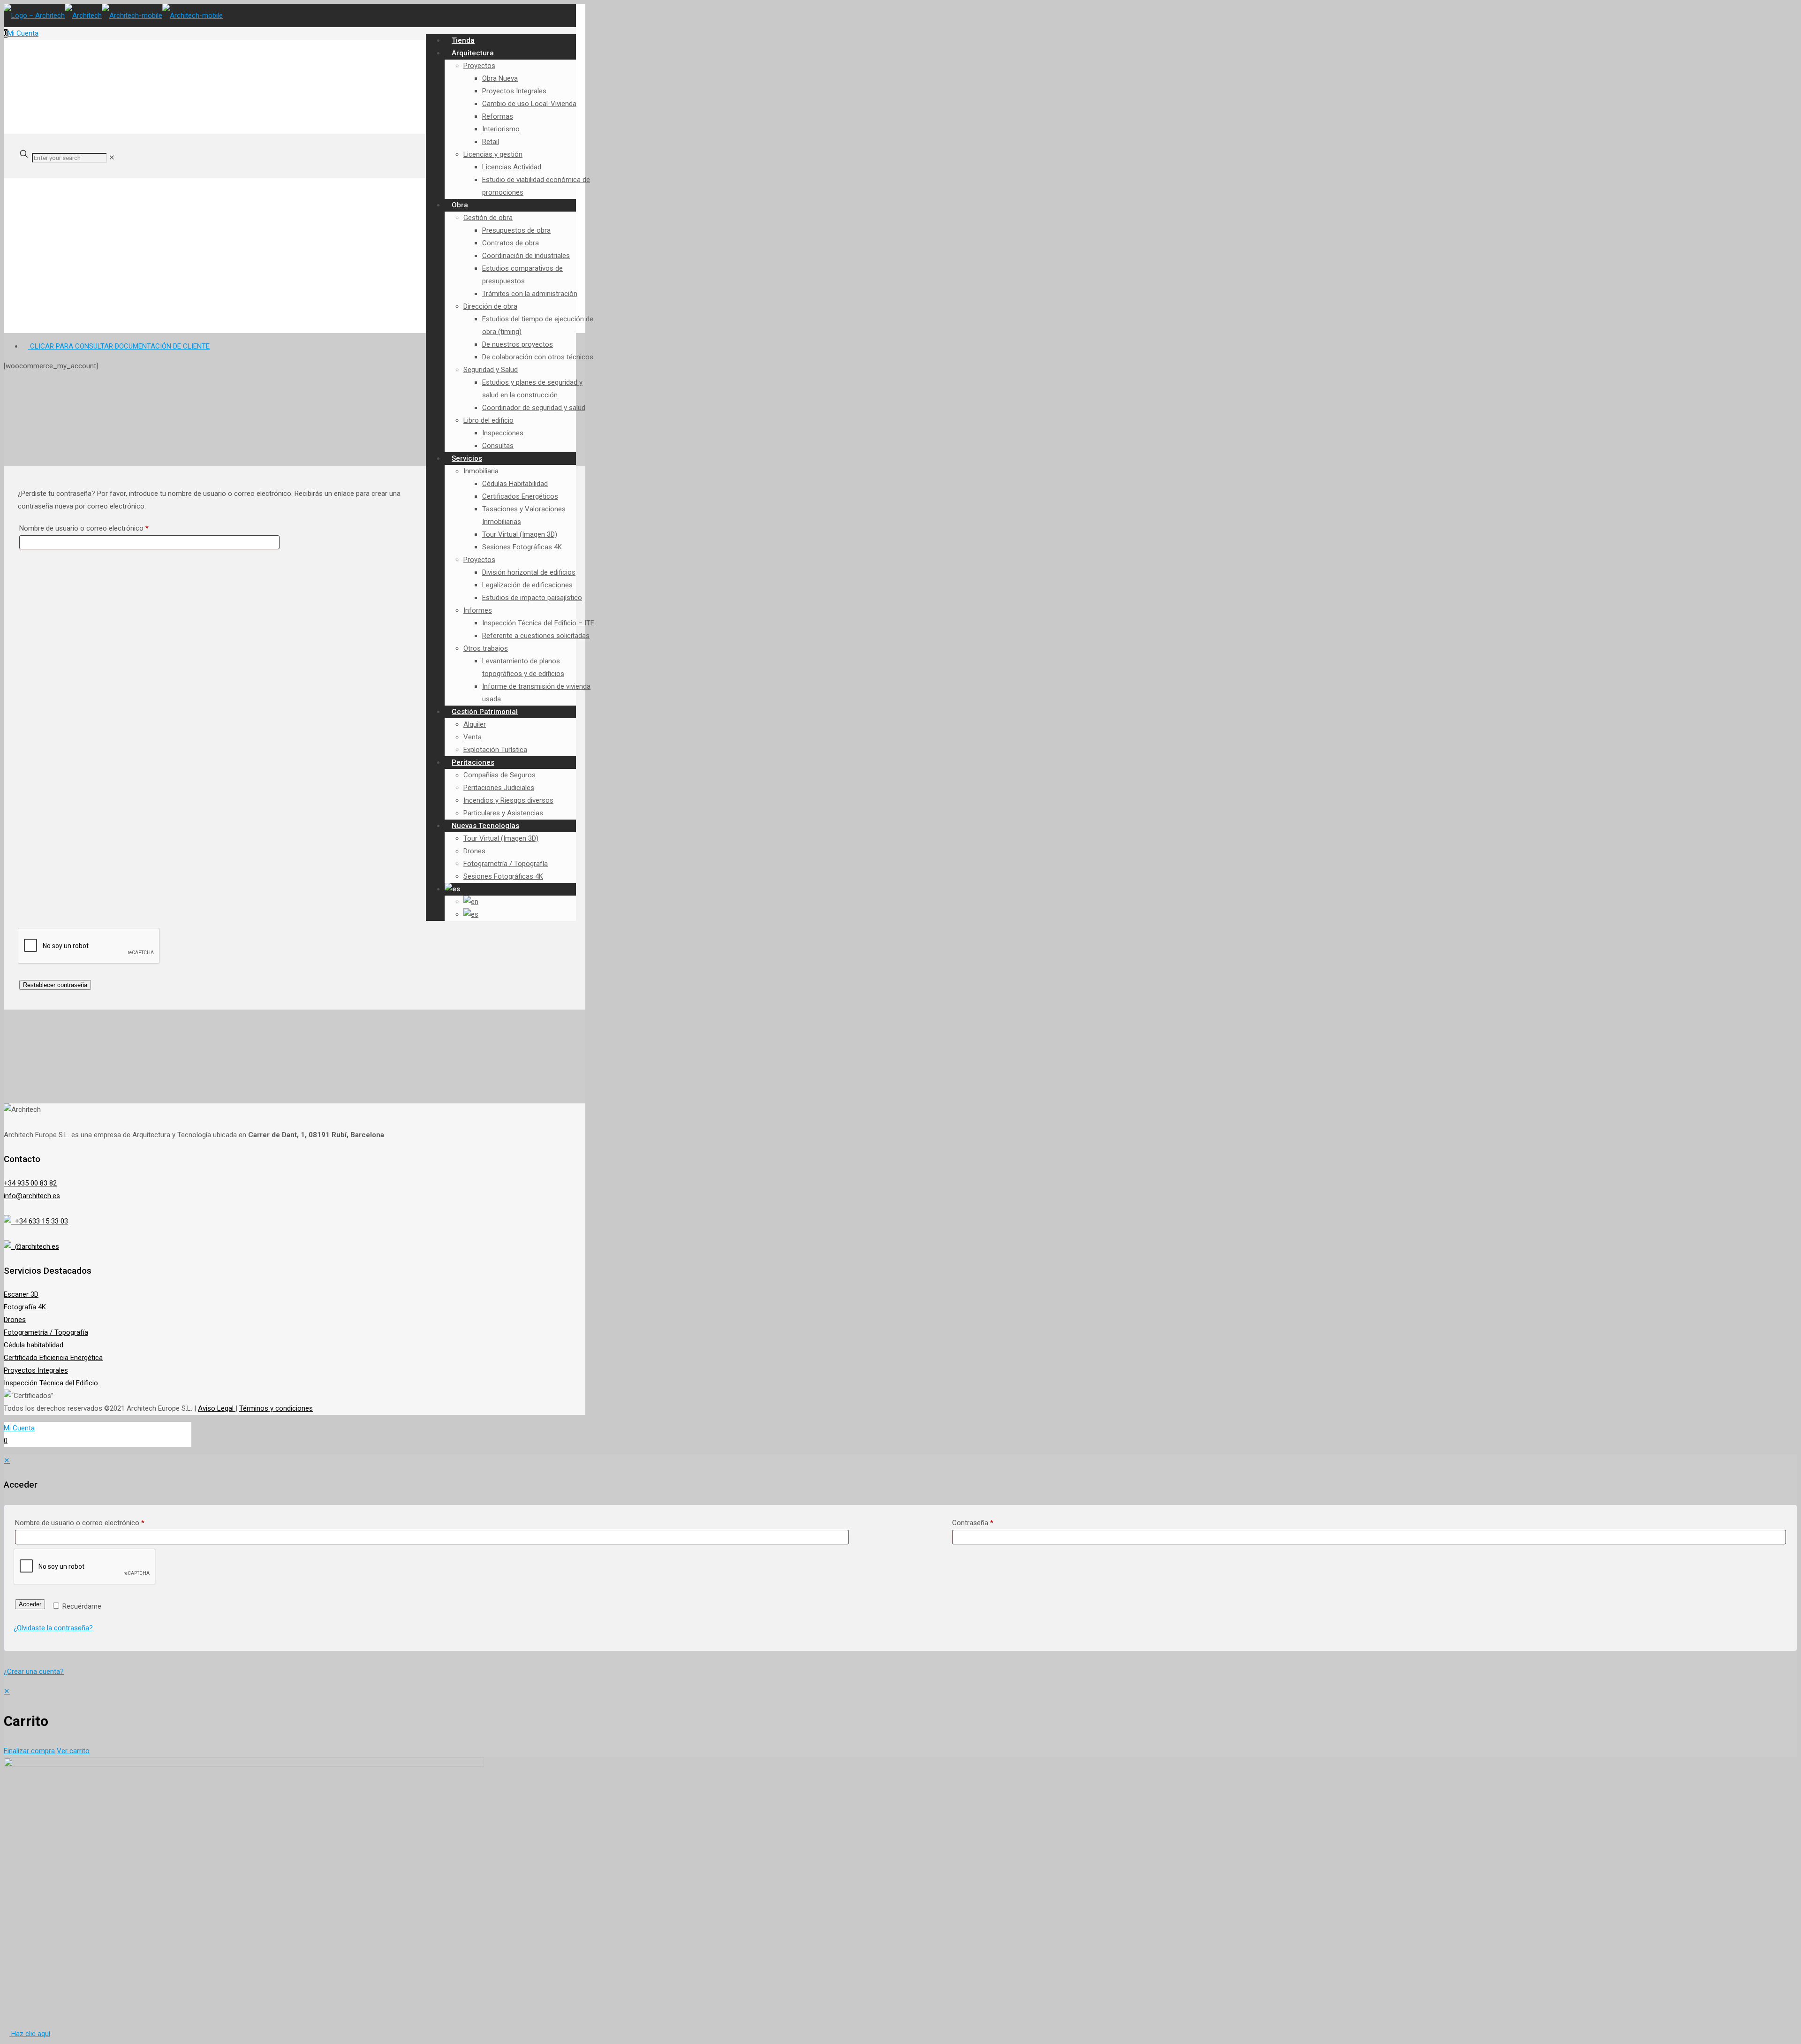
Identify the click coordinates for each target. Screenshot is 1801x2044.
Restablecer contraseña (55, 985)
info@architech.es (32, 1196)
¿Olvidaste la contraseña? (53, 1628)
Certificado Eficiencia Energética (53, 1358)
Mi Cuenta (23, 33)
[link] (112, 158)
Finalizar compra (29, 1751)
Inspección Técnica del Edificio (51, 1383)
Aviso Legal (217, 1408)
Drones (15, 1320)
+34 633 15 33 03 (40, 1221)
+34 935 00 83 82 (30, 1183)
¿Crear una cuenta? (34, 1672)
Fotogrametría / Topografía (46, 1332)
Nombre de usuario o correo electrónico (101, 528)
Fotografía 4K (25, 1307)
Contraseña (973, 1523)
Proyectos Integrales (36, 1370)
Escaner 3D (21, 1294)
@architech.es (35, 1246)
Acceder (30, 1604)
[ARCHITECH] (113, 15)
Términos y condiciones (276, 1408)
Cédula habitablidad (34, 1345)
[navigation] (900, 1721)
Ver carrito (73, 1751)
